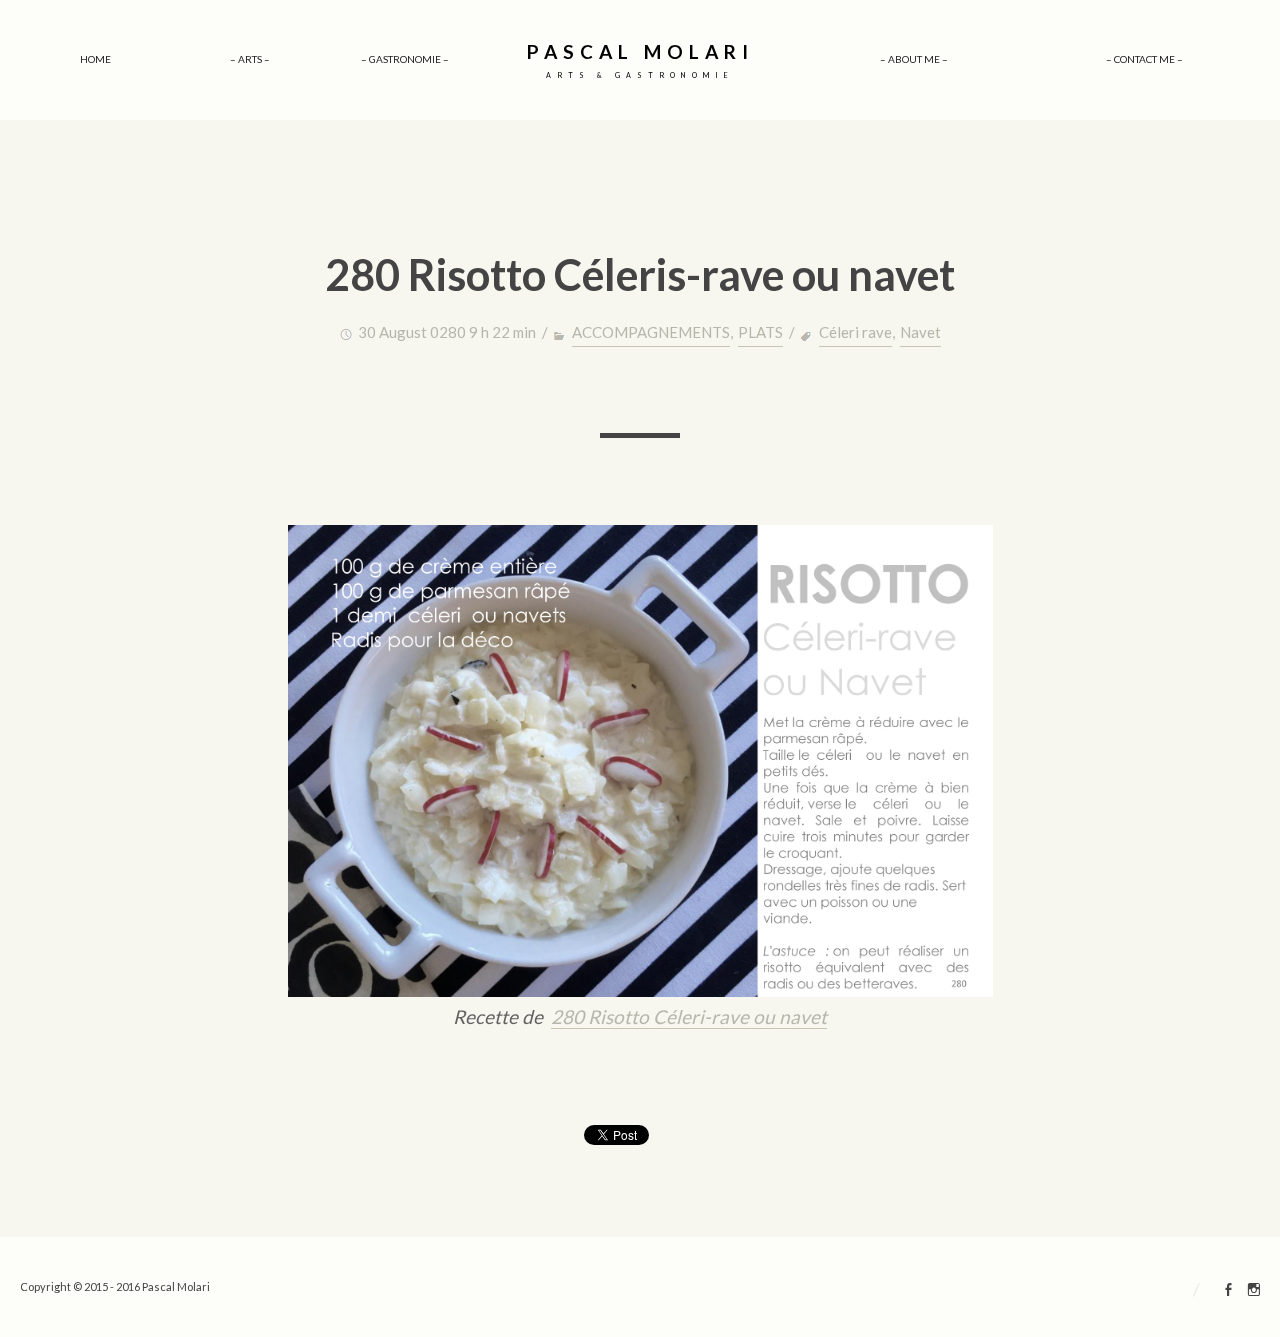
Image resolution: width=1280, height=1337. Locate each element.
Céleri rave (855, 332)
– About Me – (914, 59)
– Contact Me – (1144, 59)
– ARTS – (250, 59)
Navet (920, 332)
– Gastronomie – (405, 59)
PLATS (760, 332)
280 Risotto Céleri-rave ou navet (689, 1016)
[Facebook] (1229, 1292)
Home (95, 59)
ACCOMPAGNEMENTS (651, 332)
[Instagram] (1254, 1292)
